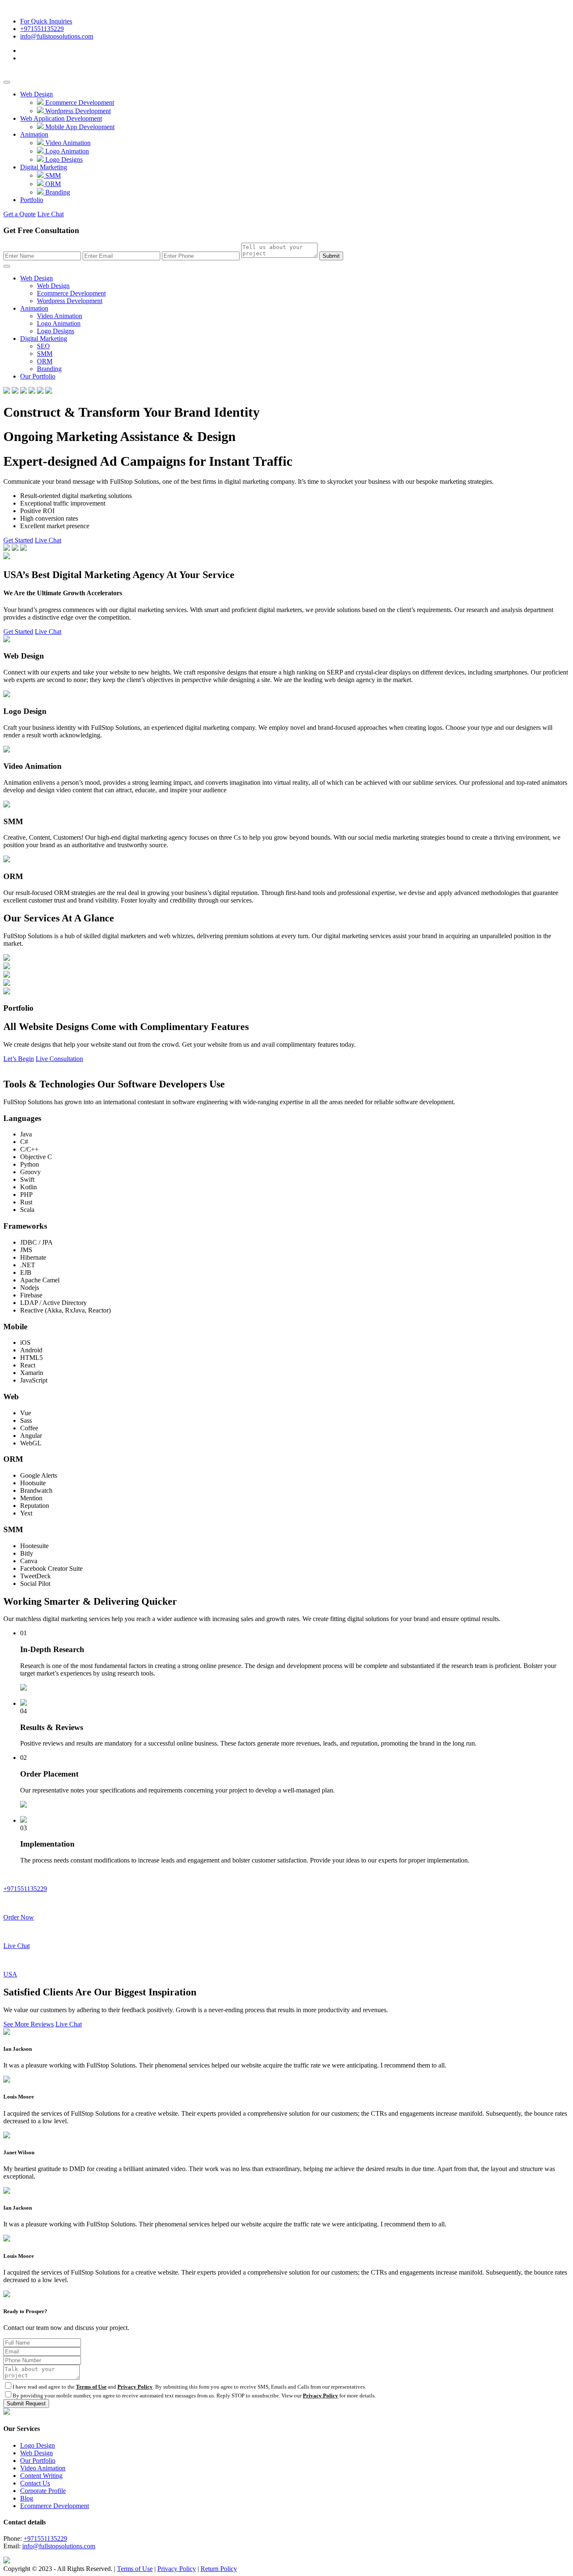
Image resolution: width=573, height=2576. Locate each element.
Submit (331, 256)
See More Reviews (29, 2024)
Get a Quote (20, 214)
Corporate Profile (43, 2491)
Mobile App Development (79, 127)
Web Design (36, 94)
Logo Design (38, 2445)
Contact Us (35, 2483)
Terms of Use (91, 2387)
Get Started (18, 540)
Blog (27, 2498)
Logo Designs (63, 160)
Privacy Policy (135, 2387)
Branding (57, 192)
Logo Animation (66, 151)
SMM (52, 175)
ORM (52, 184)
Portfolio (32, 200)
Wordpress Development (77, 111)
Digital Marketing (44, 167)
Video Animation (67, 143)
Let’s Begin (19, 1059)
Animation (34, 134)
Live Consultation (59, 1059)
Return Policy (219, 2569)
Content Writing (41, 2476)
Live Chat (51, 214)
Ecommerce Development (79, 102)
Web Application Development (61, 118)
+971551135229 (42, 29)
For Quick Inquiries (46, 21)
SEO (43, 346)
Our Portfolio (38, 376)
